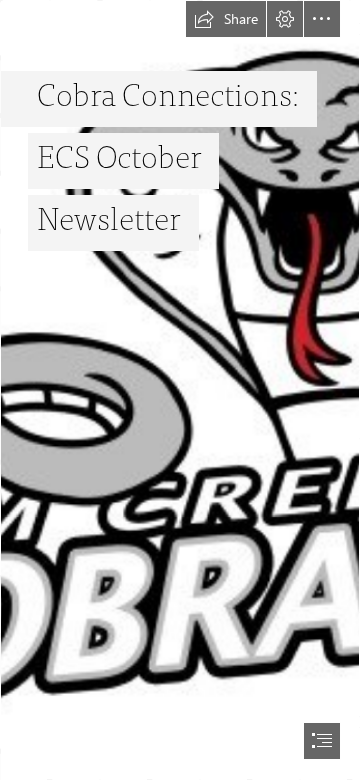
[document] (180, 390)
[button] (226, 19)
